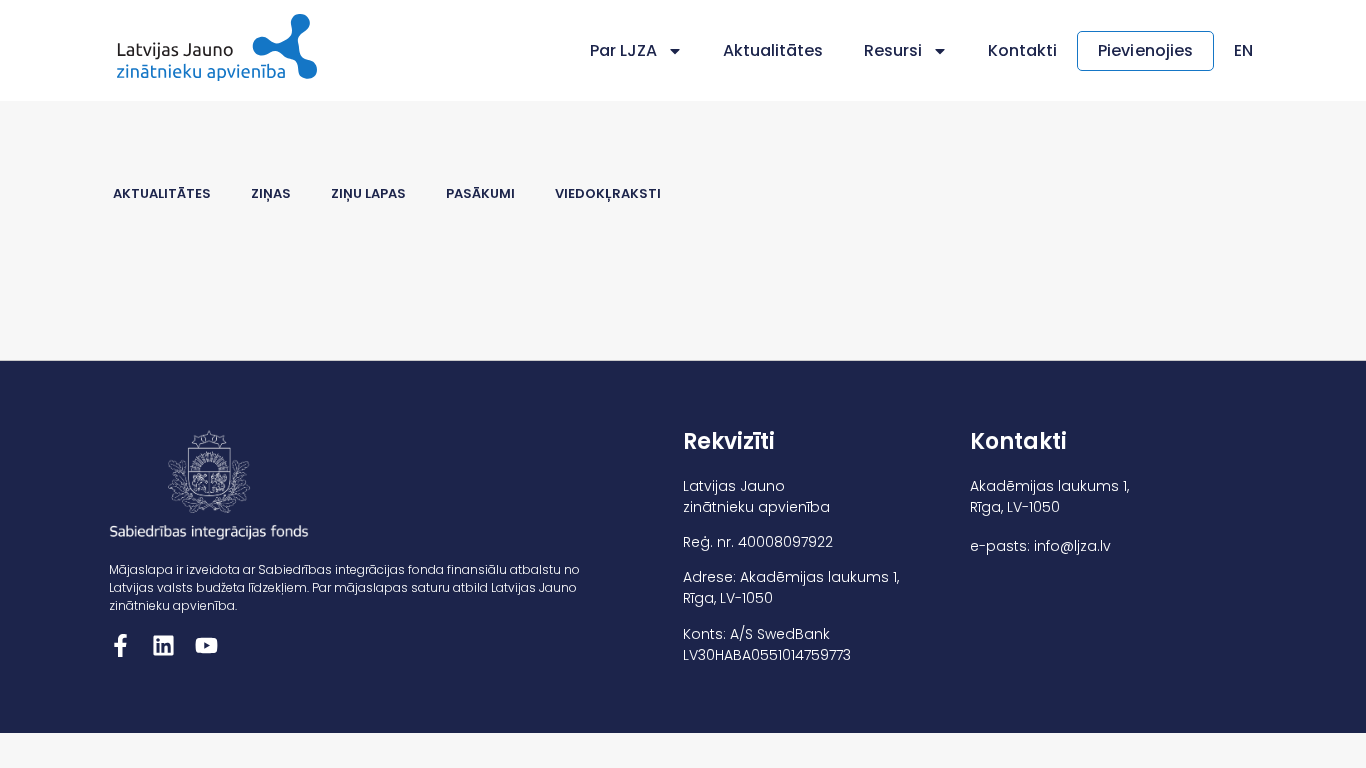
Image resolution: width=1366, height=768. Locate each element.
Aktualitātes (773, 50)
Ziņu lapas (368, 193)
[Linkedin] (163, 645)
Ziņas (271, 193)
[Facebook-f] (120, 645)
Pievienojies (1145, 50)
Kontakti (1022, 50)
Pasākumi (480, 193)
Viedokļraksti (608, 193)
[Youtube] (206, 645)
